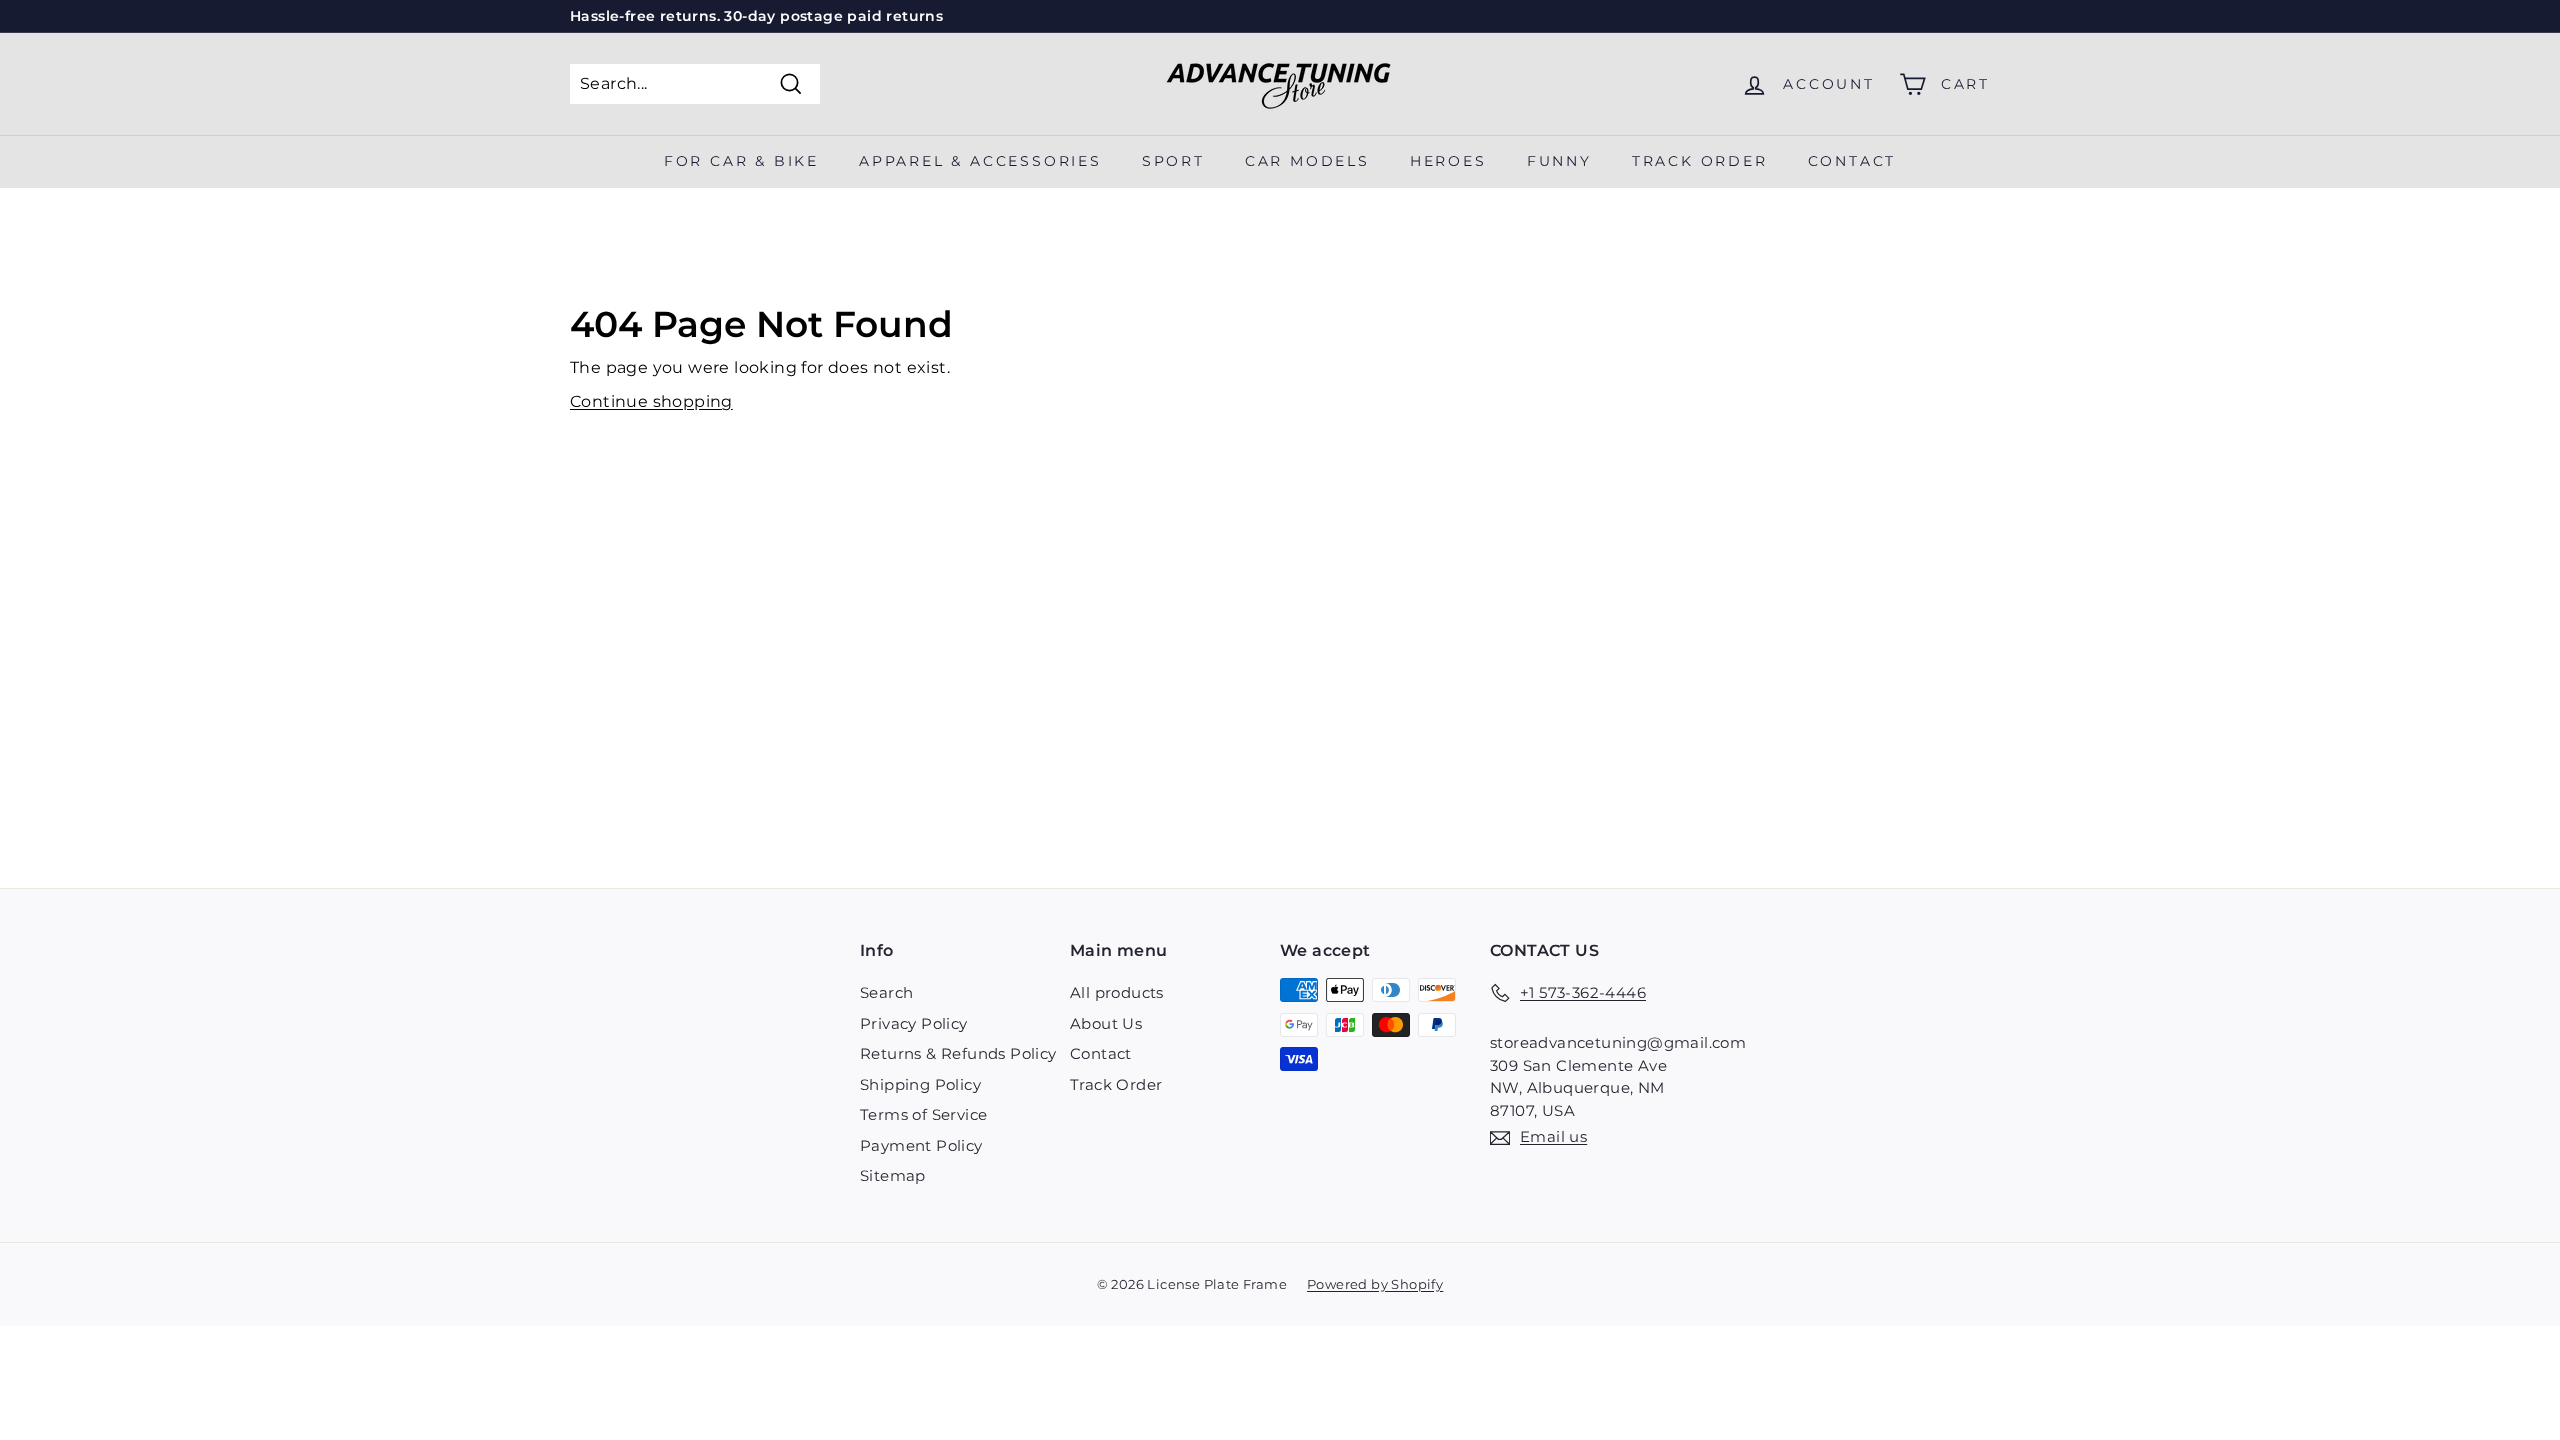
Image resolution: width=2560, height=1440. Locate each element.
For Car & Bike (741, 161)
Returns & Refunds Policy (958, 1053)
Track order (1700, 161)
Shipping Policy (920, 1084)
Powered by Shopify (1375, 1284)
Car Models (1307, 161)
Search (886, 992)
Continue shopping (651, 401)
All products (1117, 992)
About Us (1106, 1023)
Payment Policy (921, 1145)
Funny (1559, 161)
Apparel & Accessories (980, 161)
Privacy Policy (914, 1023)
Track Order (1116, 1084)
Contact (1852, 161)
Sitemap (893, 1175)
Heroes (1448, 161)
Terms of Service (923, 1114)
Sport (1173, 161)
